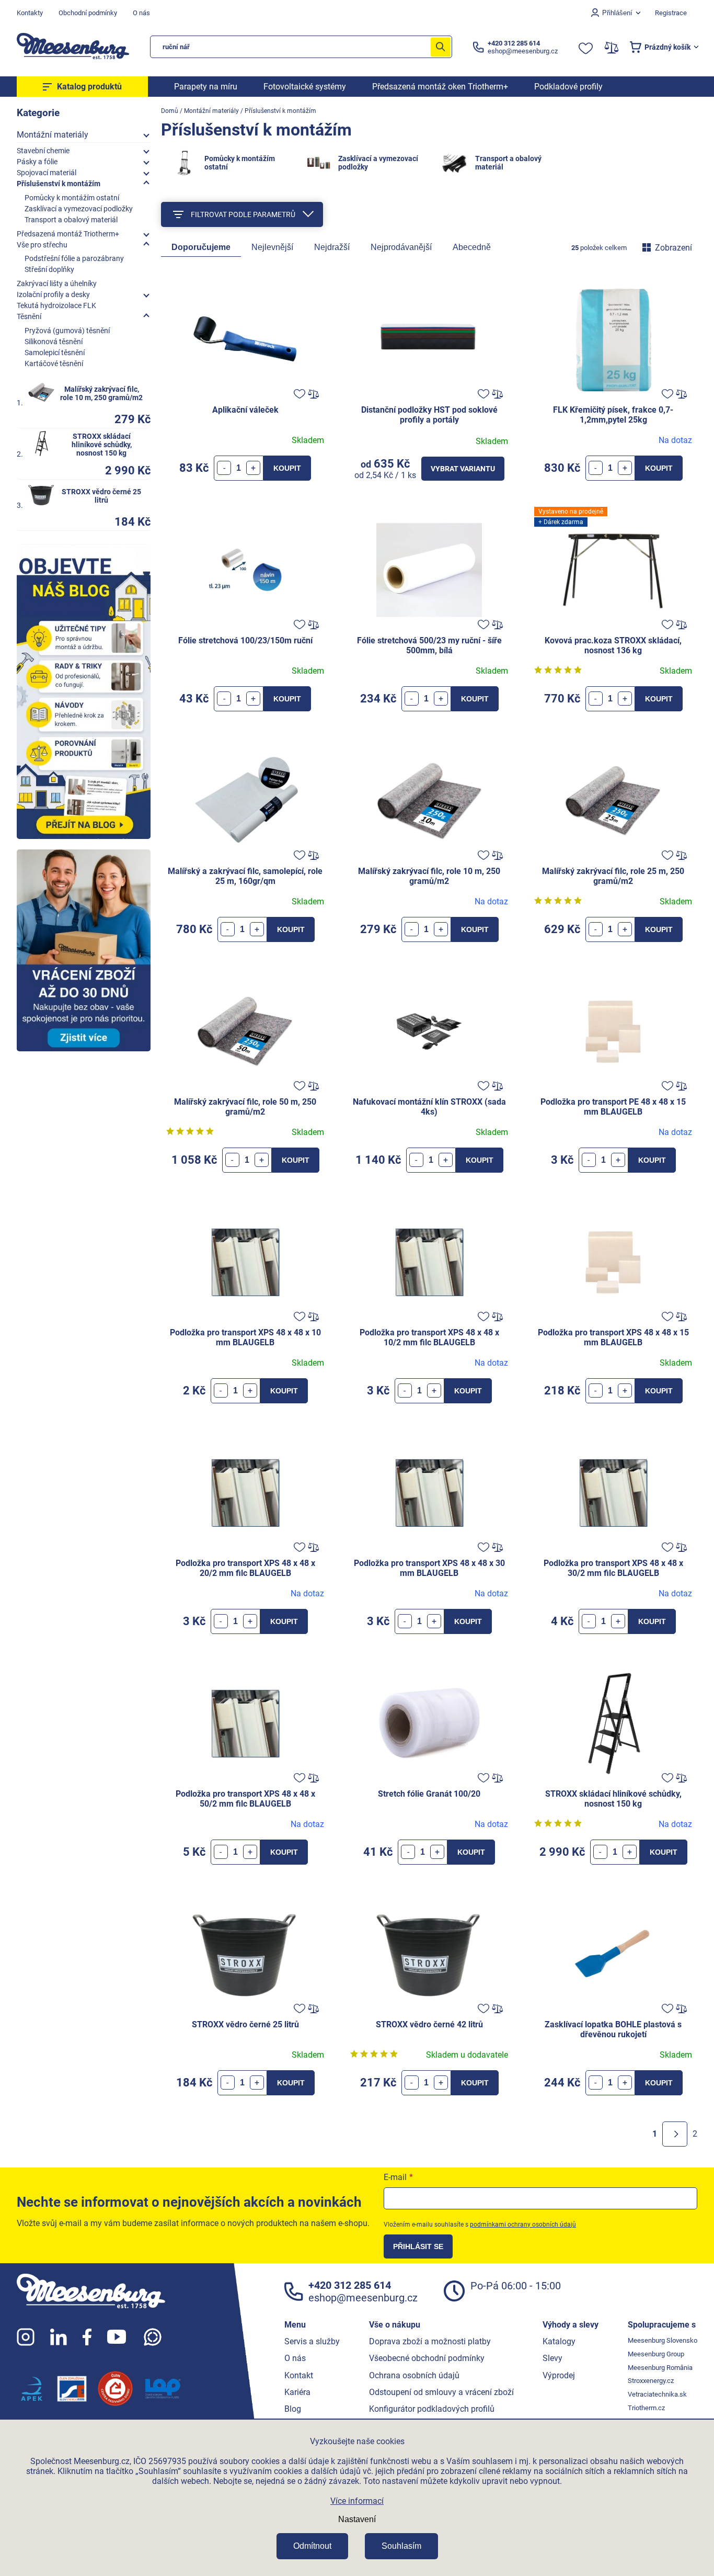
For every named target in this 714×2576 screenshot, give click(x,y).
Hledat (441, 47)
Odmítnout (312, 2546)
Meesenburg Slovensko (663, 2340)
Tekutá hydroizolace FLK (56, 305)
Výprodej (559, 2375)
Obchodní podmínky (88, 13)
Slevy (552, 2358)
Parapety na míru (206, 87)
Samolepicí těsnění (55, 353)
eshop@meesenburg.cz (363, 2298)
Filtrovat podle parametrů (243, 214)
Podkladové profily (568, 87)
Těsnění (29, 316)
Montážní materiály (53, 135)
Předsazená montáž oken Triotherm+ (440, 87)
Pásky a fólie (37, 162)
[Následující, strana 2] (675, 2134)
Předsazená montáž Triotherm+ (68, 234)
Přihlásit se (418, 2246)
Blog (293, 2409)
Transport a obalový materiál (71, 220)
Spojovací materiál (47, 173)
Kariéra (297, 2392)
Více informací (357, 2501)
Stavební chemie (43, 151)
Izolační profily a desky (53, 294)
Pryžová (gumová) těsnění (67, 331)
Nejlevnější (272, 247)
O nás (141, 13)
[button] (253, 468)
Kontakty (30, 13)
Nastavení (357, 2519)
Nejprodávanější (401, 247)
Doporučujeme (201, 247)
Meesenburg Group (656, 2354)
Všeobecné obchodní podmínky (427, 2358)
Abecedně (472, 247)
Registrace (671, 13)
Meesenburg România (660, 2368)
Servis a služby (312, 2341)
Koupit (287, 468)
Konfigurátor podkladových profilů (432, 2409)
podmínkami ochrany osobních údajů (523, 2225)
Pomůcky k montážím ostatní (72, 198)
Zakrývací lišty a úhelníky (57, 283)
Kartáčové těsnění (54, 364)
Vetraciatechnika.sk (657, 2394)
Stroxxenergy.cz (651, 2381)
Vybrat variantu (463, 469)
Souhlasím (401, 2546)
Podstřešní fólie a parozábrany (74, 258)
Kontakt (299, 2375)
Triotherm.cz (646, 2408)
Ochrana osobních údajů (414, 2375)
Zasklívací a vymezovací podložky (79, 209)
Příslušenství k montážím (59, 184)
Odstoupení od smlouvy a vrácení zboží (441, 2392)
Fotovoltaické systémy (305, 87)
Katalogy (559, 2341)
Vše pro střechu (42, 245)
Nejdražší (332, 247)
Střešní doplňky (49, 269)
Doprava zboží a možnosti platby (430, 2341)
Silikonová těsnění (54, 342)
